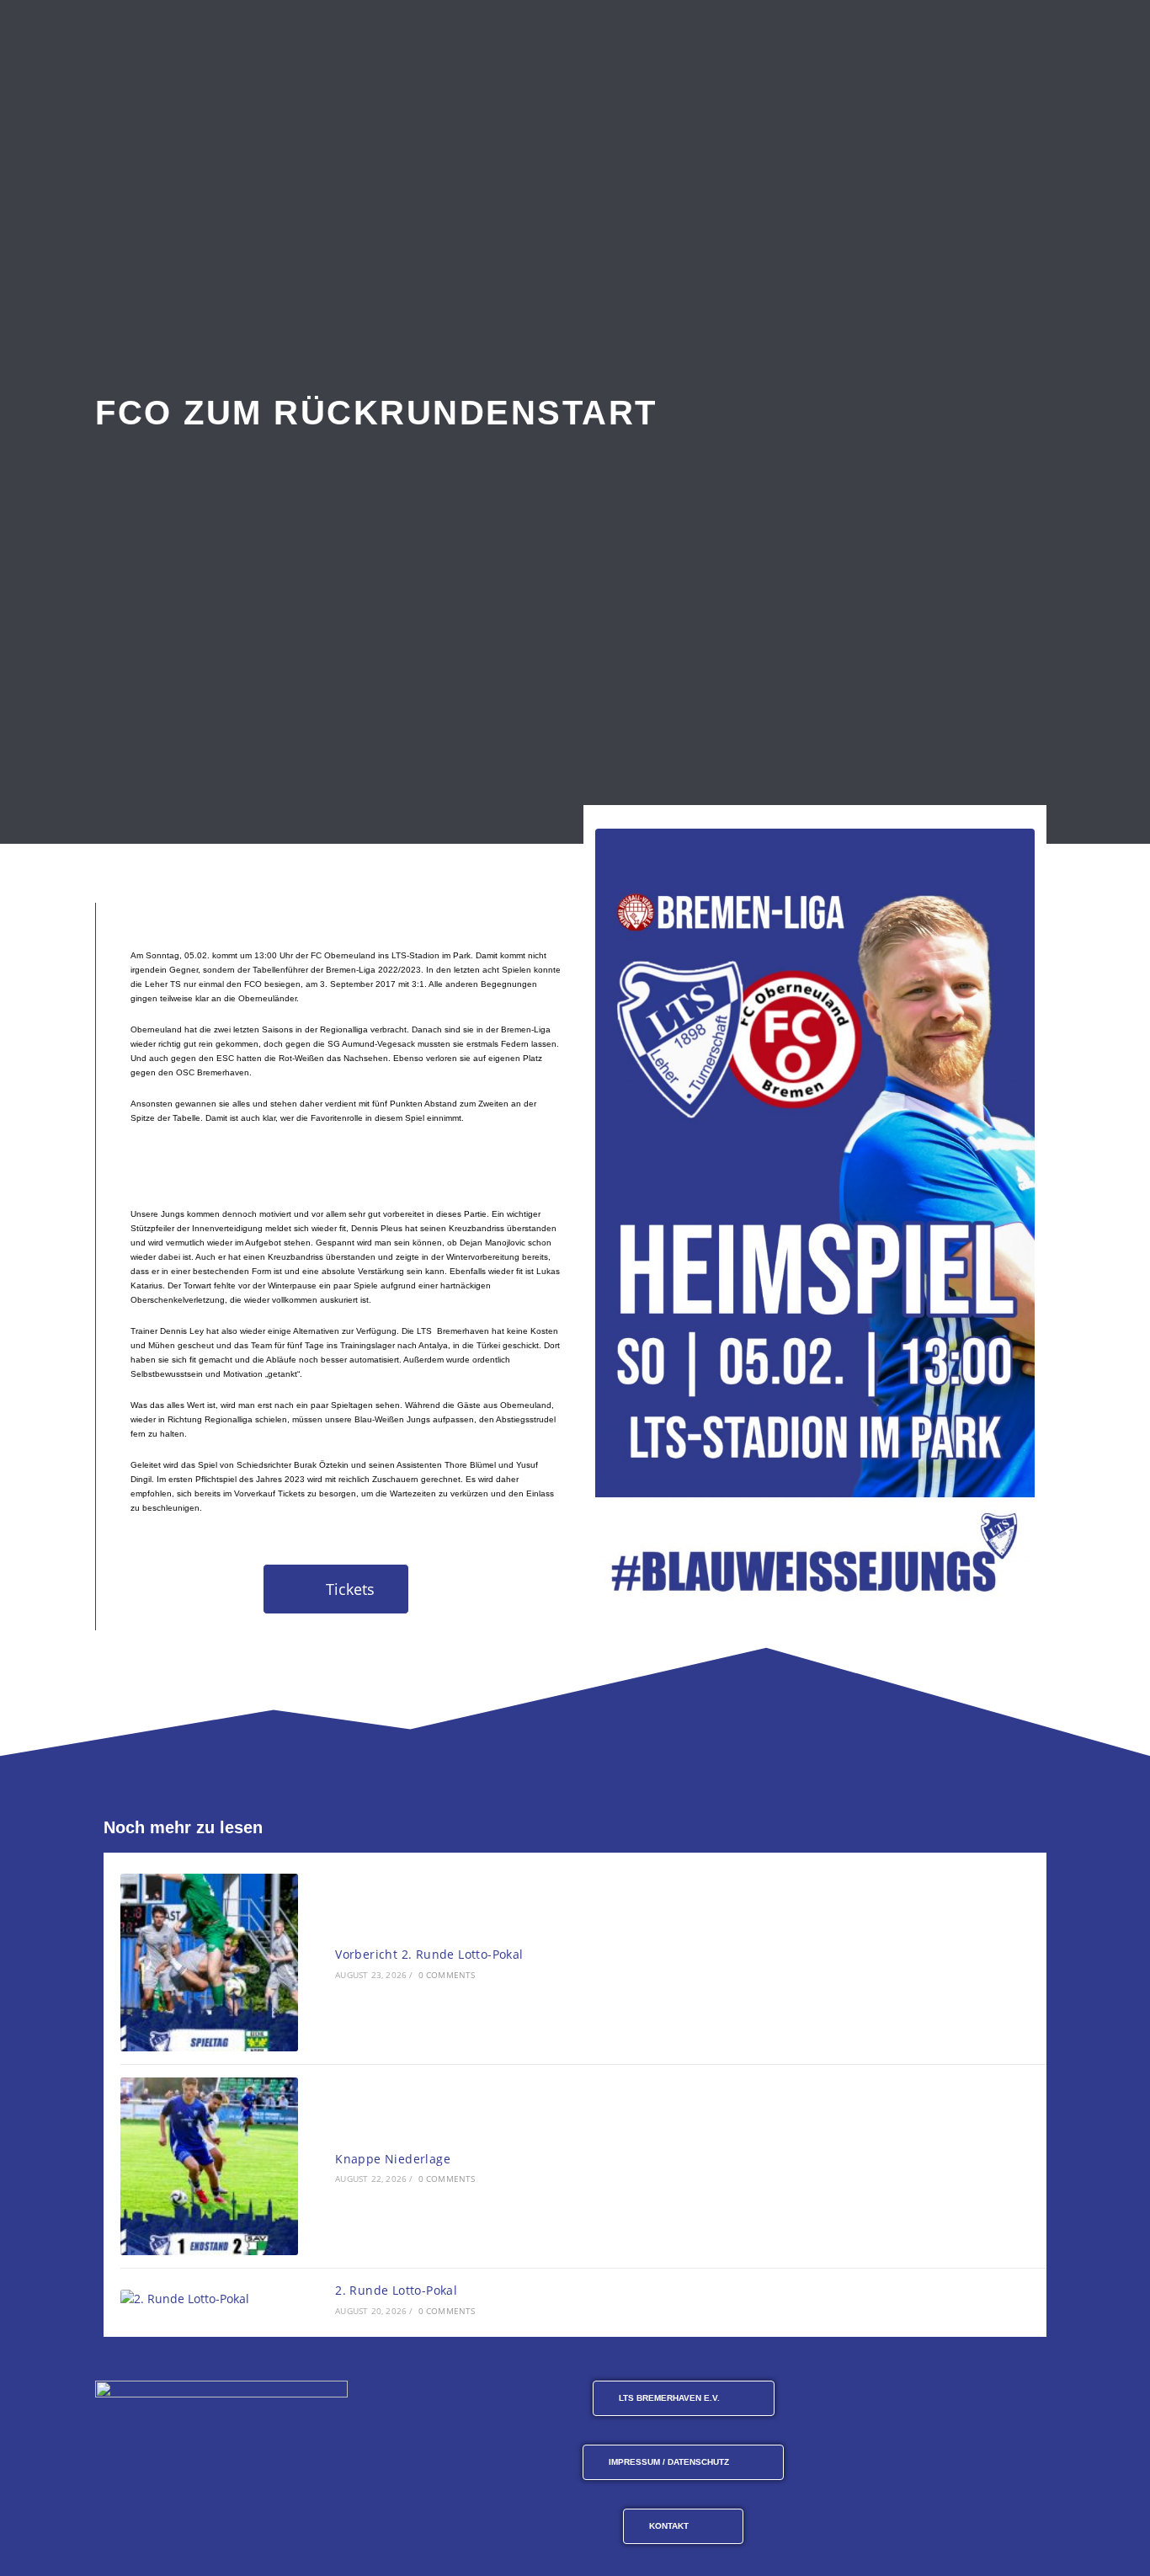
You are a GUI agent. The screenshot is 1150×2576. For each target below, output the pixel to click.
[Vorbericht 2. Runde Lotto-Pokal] (209, 1963)
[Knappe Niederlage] (209, 2166)
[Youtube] (954, 2399)
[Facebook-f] (871, 2399)
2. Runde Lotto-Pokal (396, 2290)
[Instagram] (913, 2399)
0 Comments (447, 1975)
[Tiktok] (995, 2399)
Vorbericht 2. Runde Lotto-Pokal (429, 1954)
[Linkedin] (1036, 2399)
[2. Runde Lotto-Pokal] (209, 2299)
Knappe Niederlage (393, 2159)
